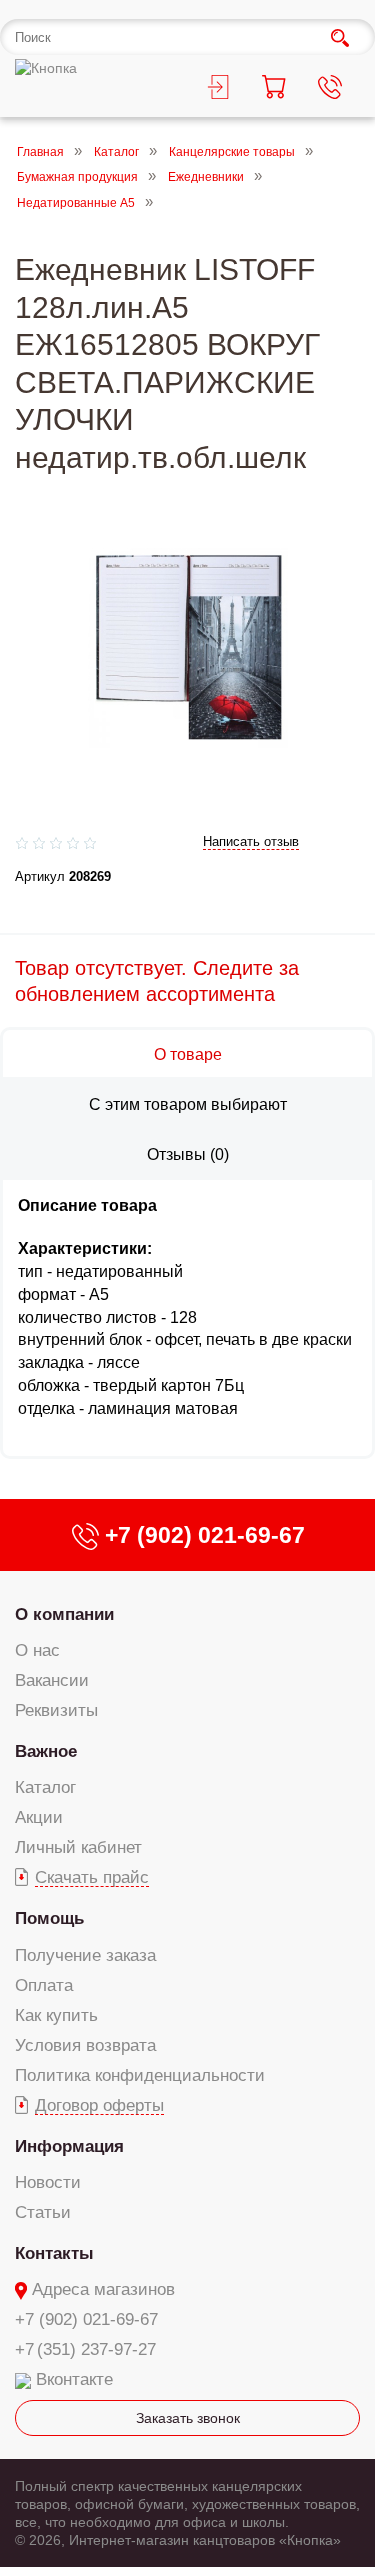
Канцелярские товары (232, 152)
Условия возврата (85, 2045)
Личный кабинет (78, 1847)
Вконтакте (74, 2379)
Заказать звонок (188, 2418)
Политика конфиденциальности (140, 2075)
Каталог (116, 152)
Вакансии (52, 1680)
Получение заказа (85, 1955)
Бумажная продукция (77, 178)
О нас (37, 1650)
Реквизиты (56, 1710)
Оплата (44, 1985)
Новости (48, 2182)
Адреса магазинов (103, 2289)
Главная (40, 152)
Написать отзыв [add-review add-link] (251, 841)
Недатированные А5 (76, 203)
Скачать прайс (92, 1877)
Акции (39, 1817)
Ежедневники (206, 178)
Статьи (43, 2212)
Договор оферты (99, 2105)
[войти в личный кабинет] (216, 90)
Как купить (56, 2015)
